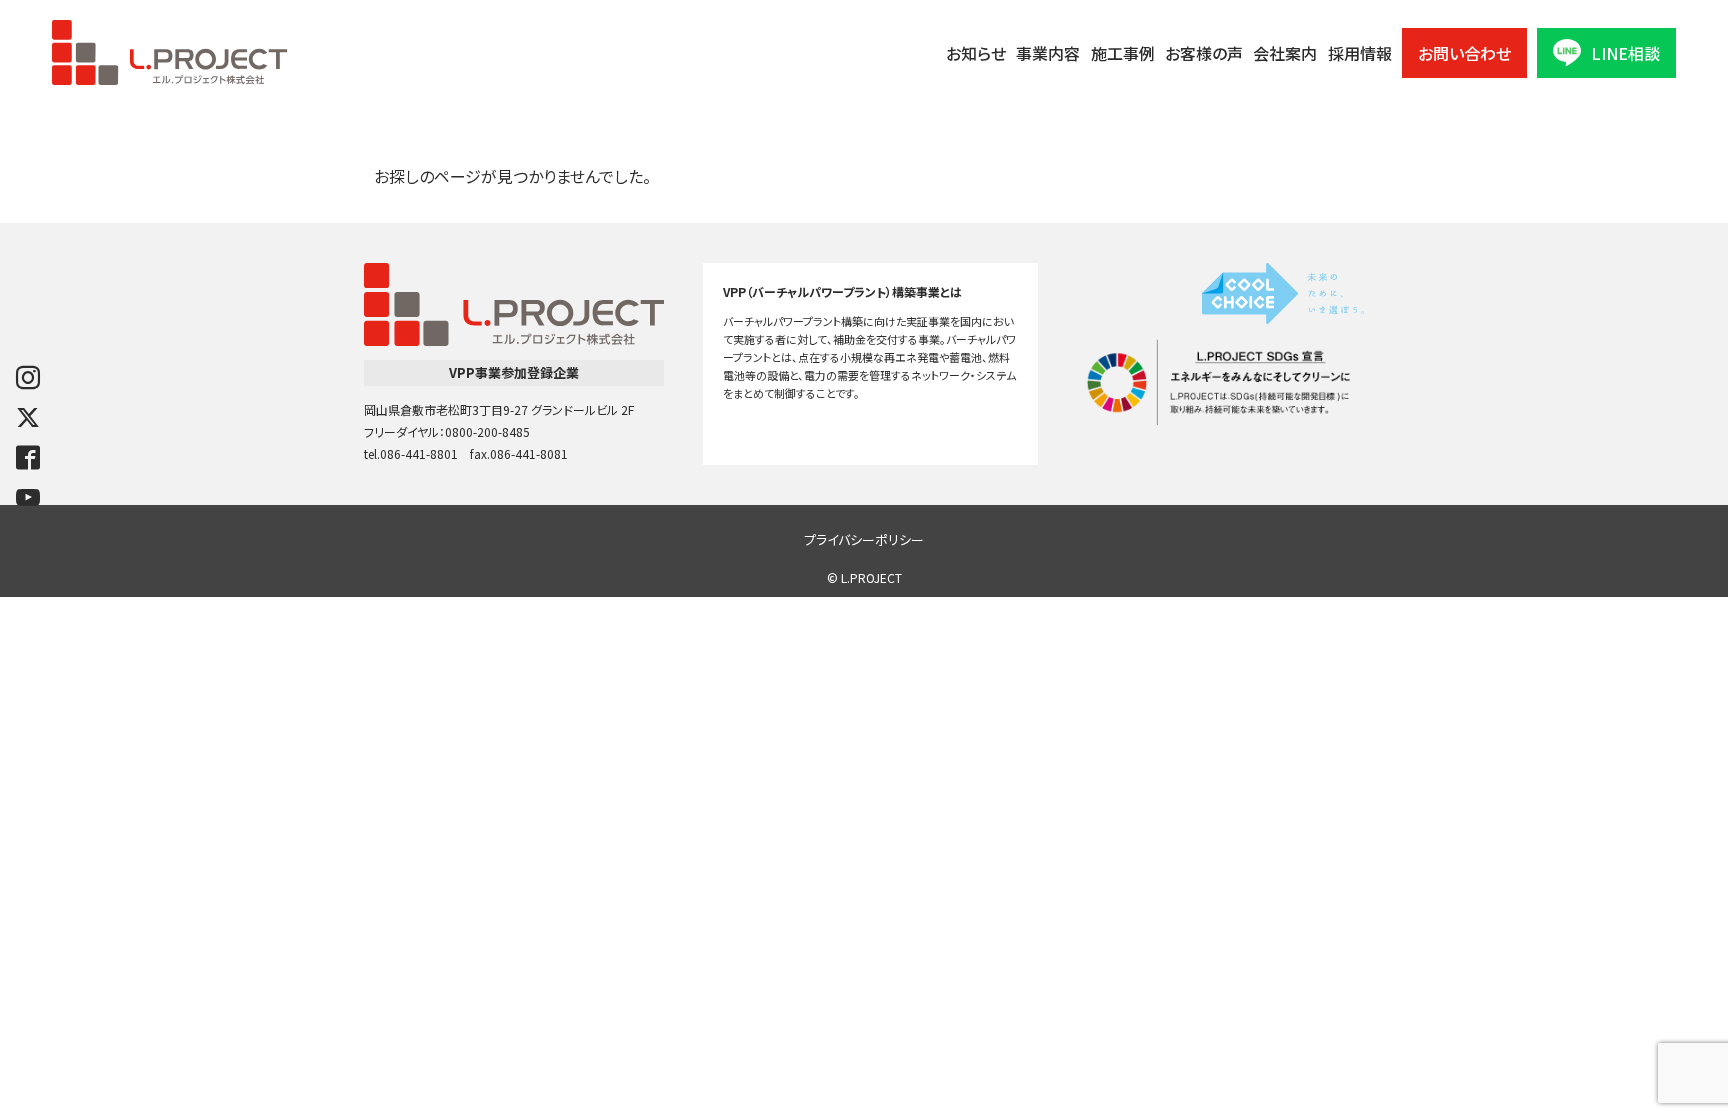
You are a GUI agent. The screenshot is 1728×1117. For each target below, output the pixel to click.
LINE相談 (1625, 53)
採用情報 (1360, 53)
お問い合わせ (1464, 53)
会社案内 (1285, 53)
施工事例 (1123, 53)
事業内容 (1048, 53)
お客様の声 (1204, 53)
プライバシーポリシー (864, 539)
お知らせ (976, 53)
